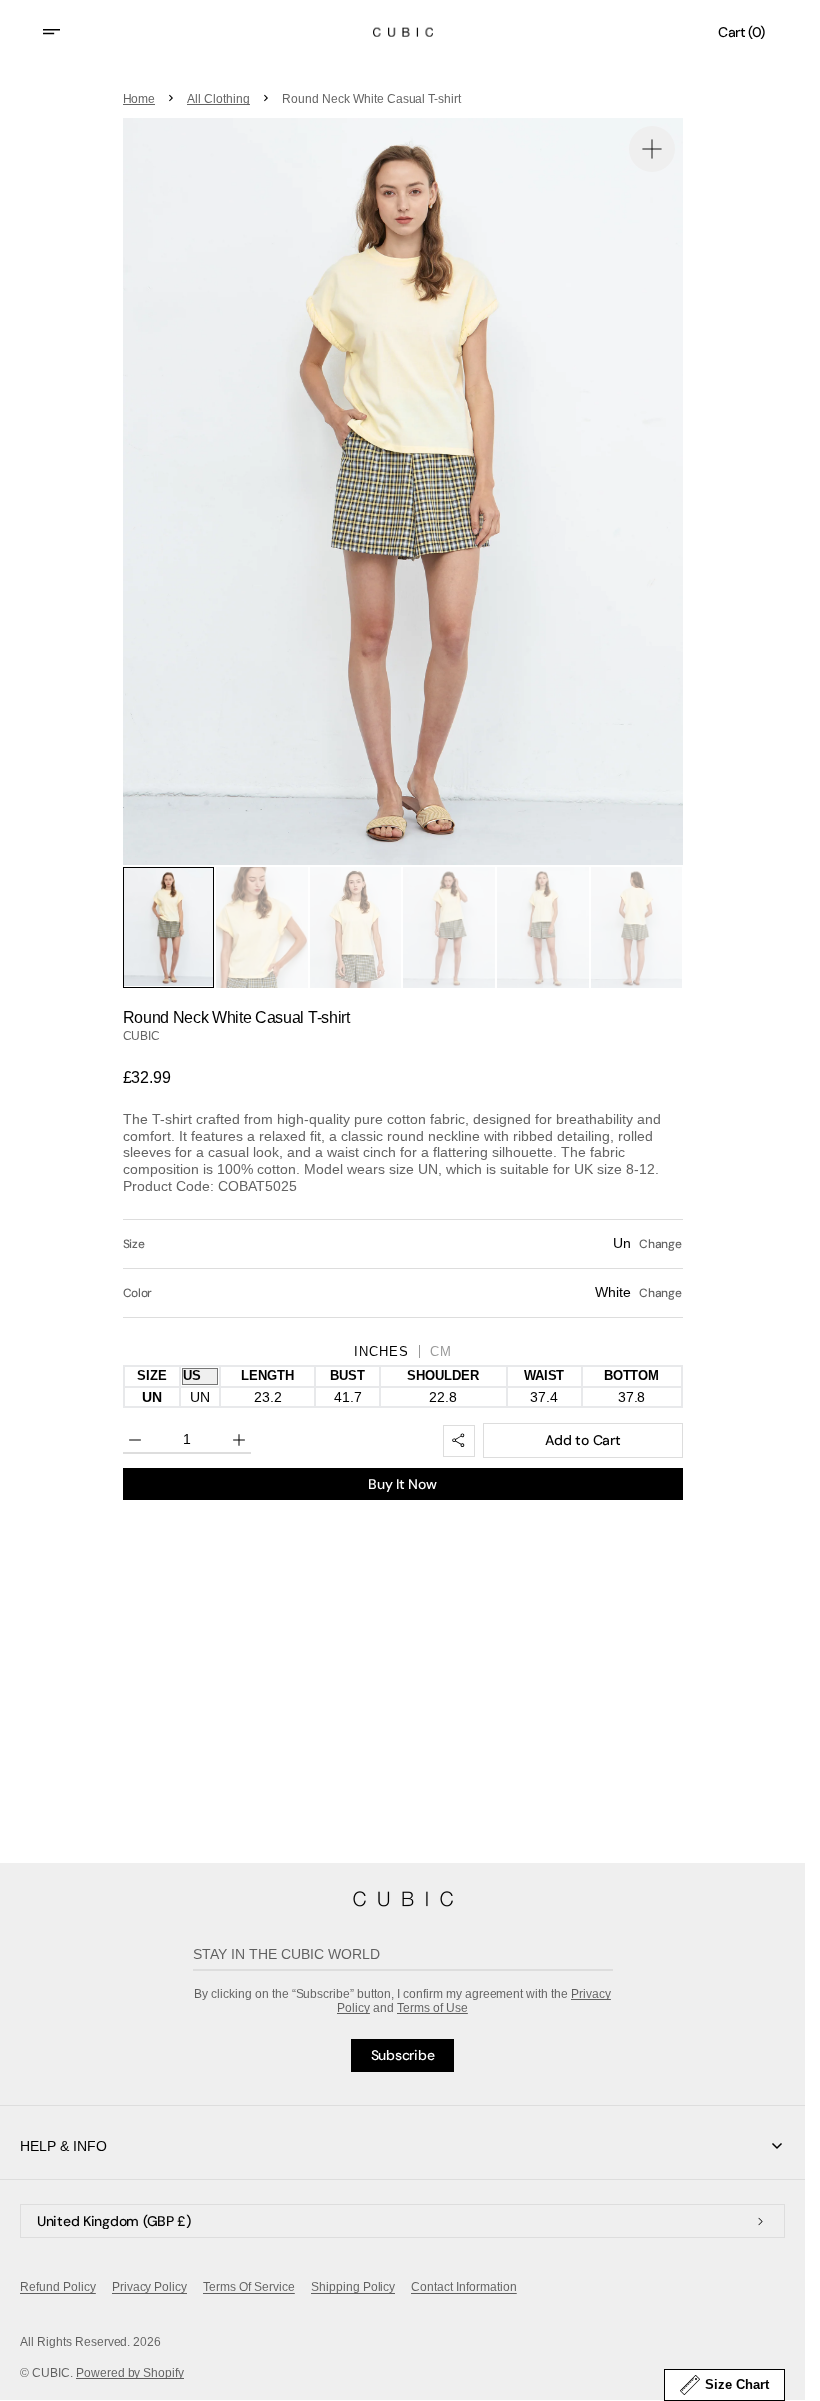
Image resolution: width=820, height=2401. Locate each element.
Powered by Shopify (130, 2373)
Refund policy (58, 2287)
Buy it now (402, 1484)
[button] (64, 32)
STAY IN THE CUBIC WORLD (287, 1954)
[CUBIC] (403, 1899)
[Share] (459, 1441)
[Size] (403, 1244)
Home (139, 99)
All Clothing (218, 99)
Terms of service (249, 2287)
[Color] (403, 1293)
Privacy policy (150, 2287)
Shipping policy (353, 2287)
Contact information (463, 2287)
